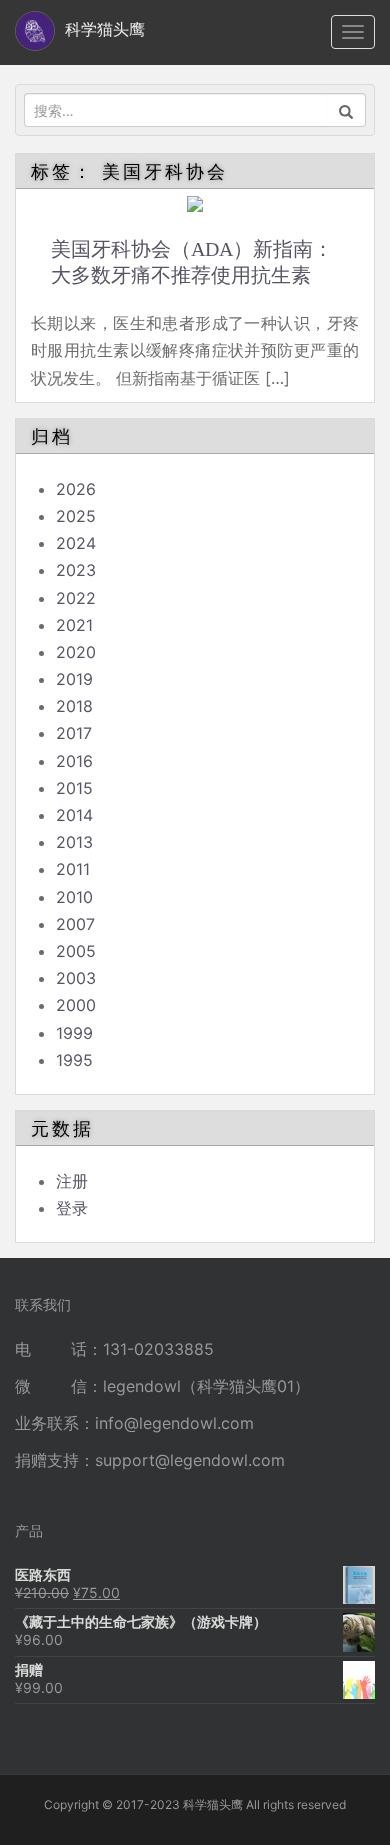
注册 (72, 1181)
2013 (74, 842)
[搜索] (346, 110)
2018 (74, 706)
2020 (76, 652)
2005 (76, 951)
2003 (76, 978)
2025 (76, 516)
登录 (72, 1208)
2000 (76, 1005)
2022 (76, 598)
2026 (76, 489)
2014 (74, 815)
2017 (74, 733)
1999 (74, 1033)
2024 (76, 543)
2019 (74, 679)
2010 (74, 897)
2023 (76, 570)
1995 (74, 1060)
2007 (75, 924)
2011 (73, 869)
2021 (74, 625)
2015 (74, 788)
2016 (74, 761)
